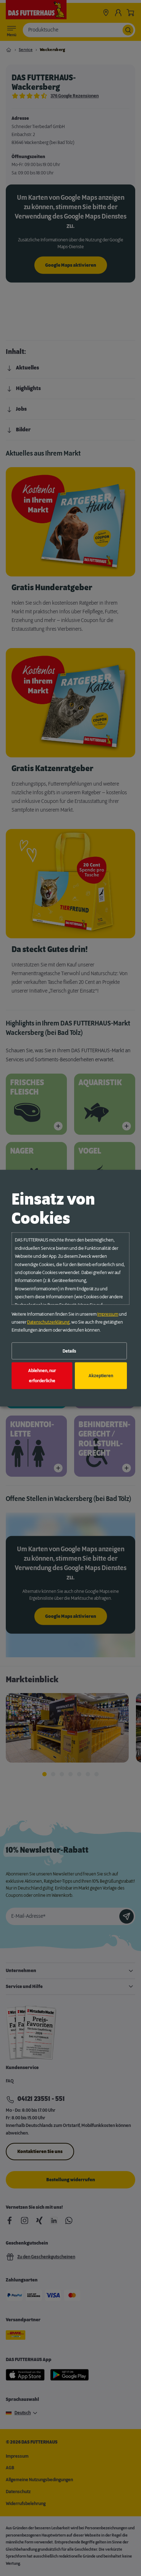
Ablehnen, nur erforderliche (42, 1376)
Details (69, 1351)
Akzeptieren (101, 1376)
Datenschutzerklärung (48, 1322)
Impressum (108, 1314)
